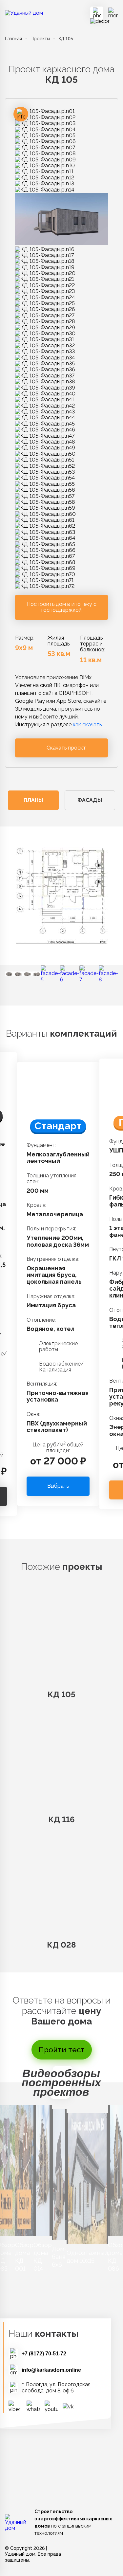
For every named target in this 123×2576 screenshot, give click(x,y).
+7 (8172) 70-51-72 (44, 2354)
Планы (33, 800)
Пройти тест (62, 2050)
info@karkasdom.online (51, 2370)
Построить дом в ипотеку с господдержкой (62, 607)
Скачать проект (66, 748)
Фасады (90, 800)
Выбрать (58, 1486)
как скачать (87, 725)
